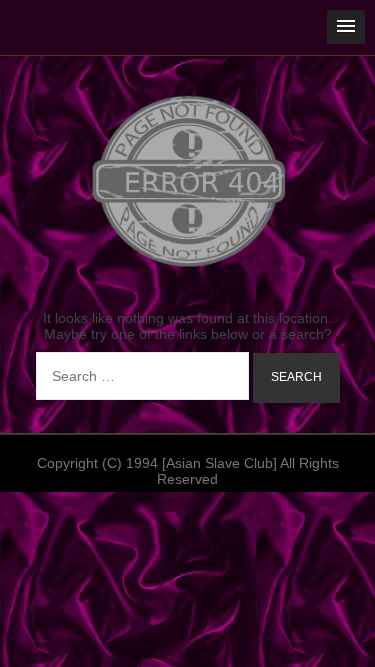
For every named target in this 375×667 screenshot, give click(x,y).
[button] (346, 27)
